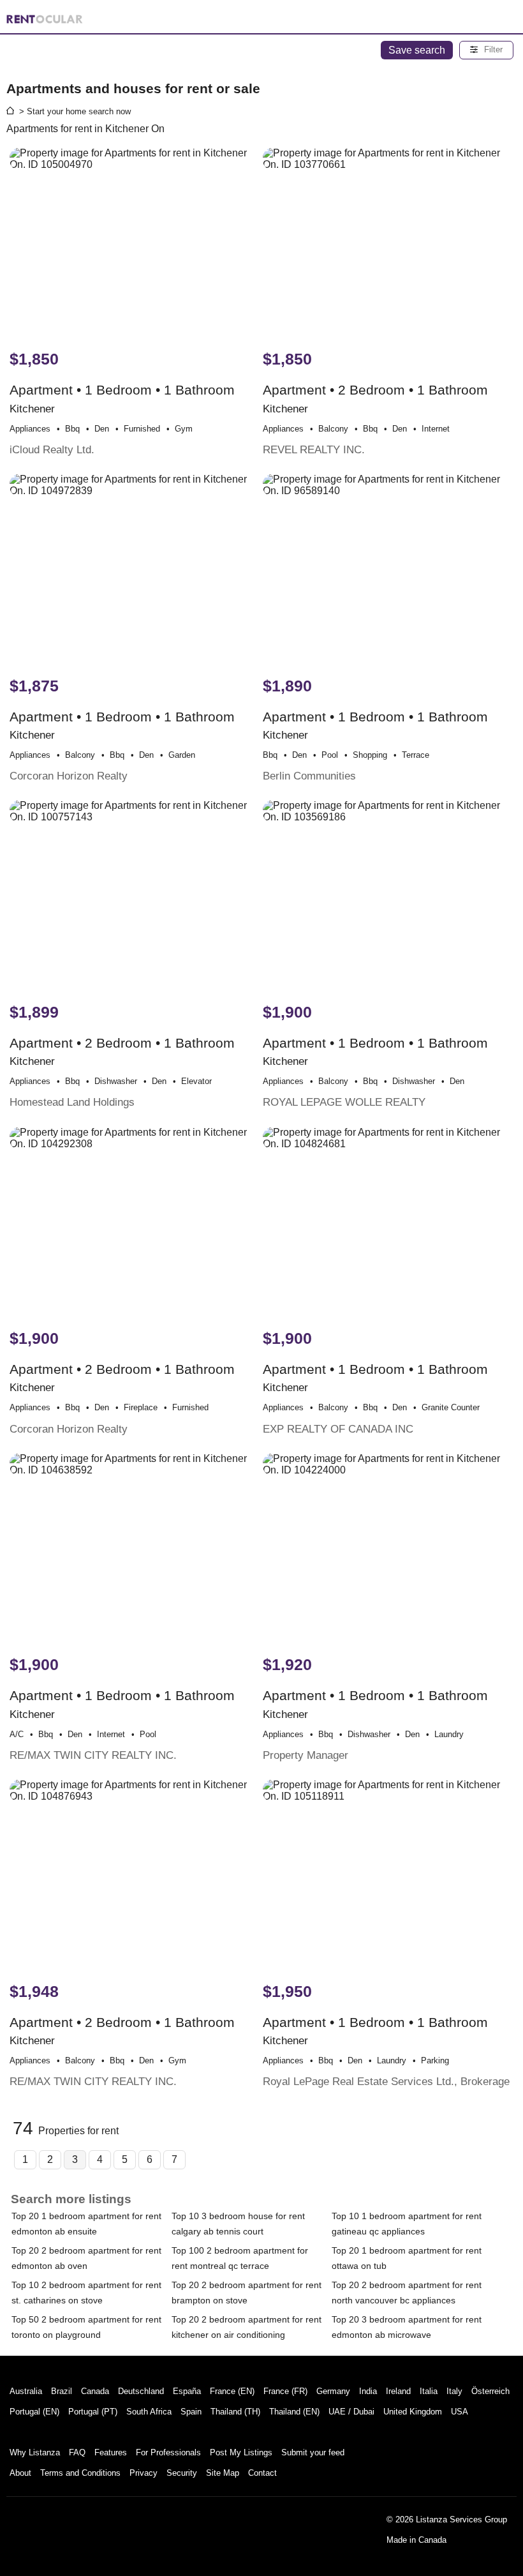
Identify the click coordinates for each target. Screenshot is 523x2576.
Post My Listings (241, 2452)
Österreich (490, 2391)
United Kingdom (413, 2412)
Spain (191, 2412)
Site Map (223, 2473)
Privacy (144, 2473)
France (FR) (285, 2391)
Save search (417, 50)
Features (111, 2452)
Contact (262, 2473)
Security (182, 2473)
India (368, 2391)
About (20, 2473)
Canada (95, 2391)
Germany (333, 2391)
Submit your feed (313, 2452)
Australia (26, 2391)
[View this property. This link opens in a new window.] (135, 243)
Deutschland (141, 2391)
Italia (429, 2391)
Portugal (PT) (93, 2412)
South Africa (149, 2412)
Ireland (398, 2391)
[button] (486, 50)
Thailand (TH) (235, 2412)
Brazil (62, 2391)
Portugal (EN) (34, 2412)
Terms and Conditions (80, 2473)
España (187, 2391)
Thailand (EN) (294, 2412)
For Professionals (168, 2452)
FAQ (77, 2452)
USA (460, 2412)
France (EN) (232, 2391)
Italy (454, 2391)
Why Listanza (35, 2452)
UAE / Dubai (351, 2412)
